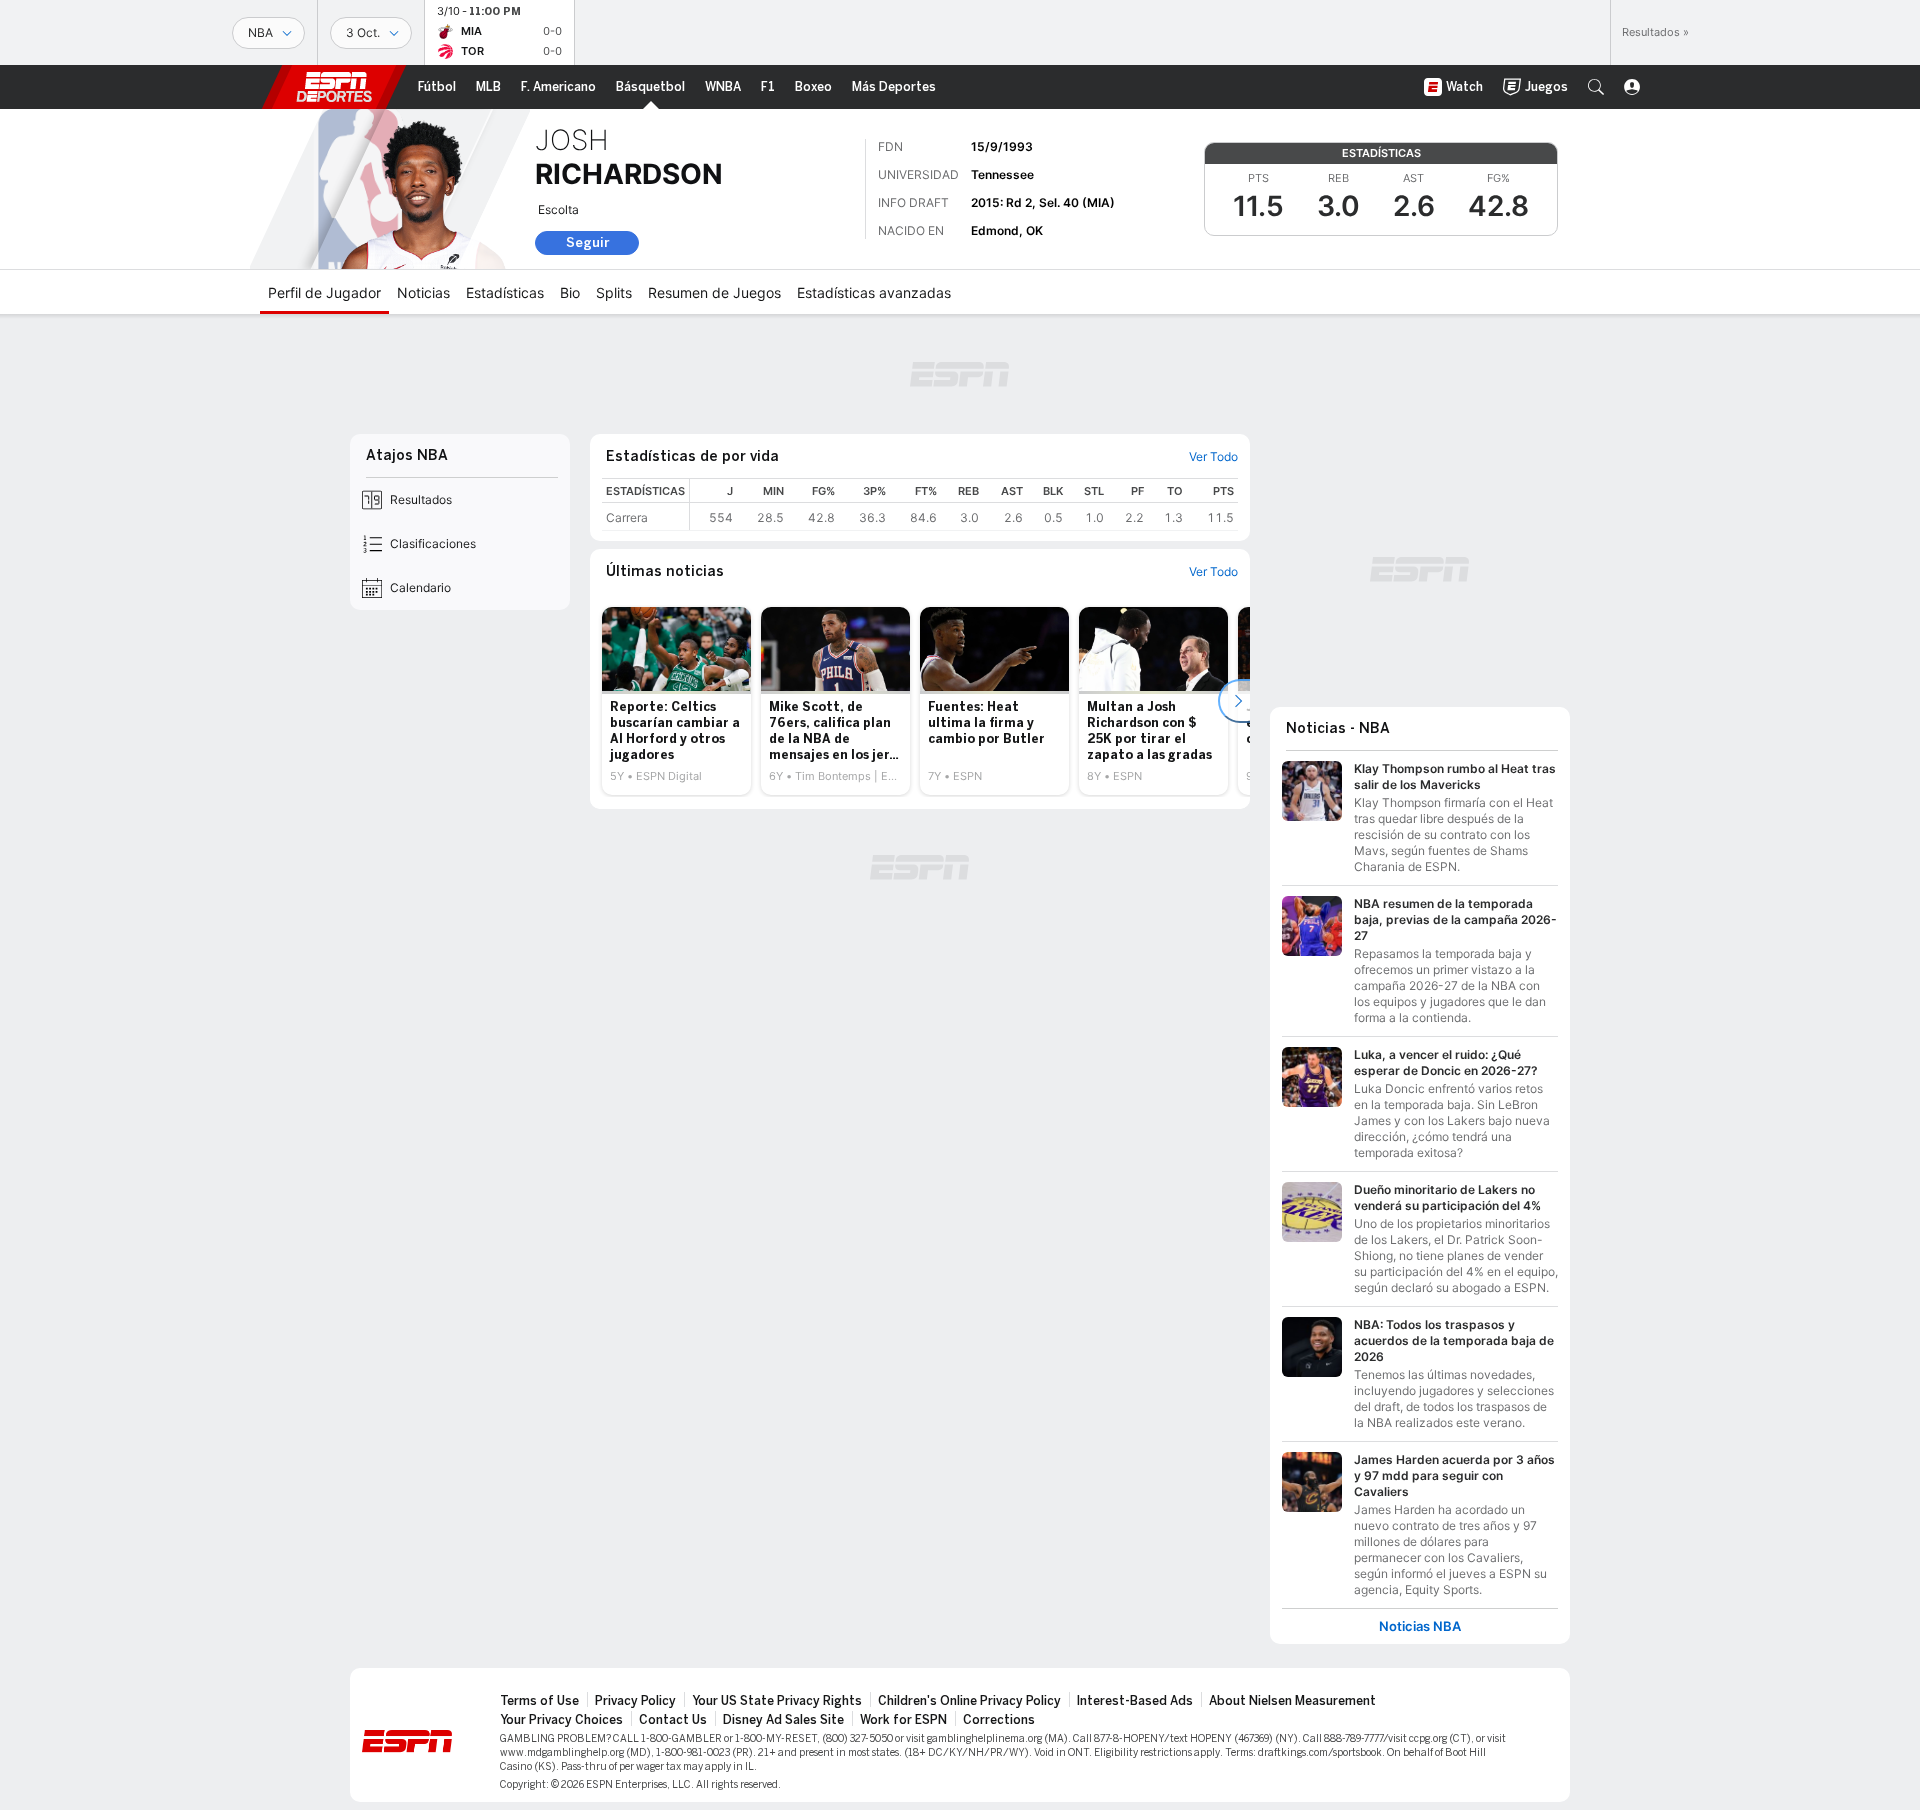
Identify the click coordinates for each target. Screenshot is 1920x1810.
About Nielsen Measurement (1292, 1701)
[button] (1596, 87)
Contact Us (673, 1720)
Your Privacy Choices (561, 1720)
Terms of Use (539, 1701)
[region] (964, 504)
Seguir (587, 242)
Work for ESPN (903, 1720)
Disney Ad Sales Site (783, 1720)
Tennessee (1002, 174)
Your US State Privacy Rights (777, 1701)
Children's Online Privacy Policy (969, 1701)
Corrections (999, 1720)
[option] (676, 701)
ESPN (334, 87)
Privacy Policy (635, 1701)
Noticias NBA (1420, 1626)
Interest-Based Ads (1135, 1701)
